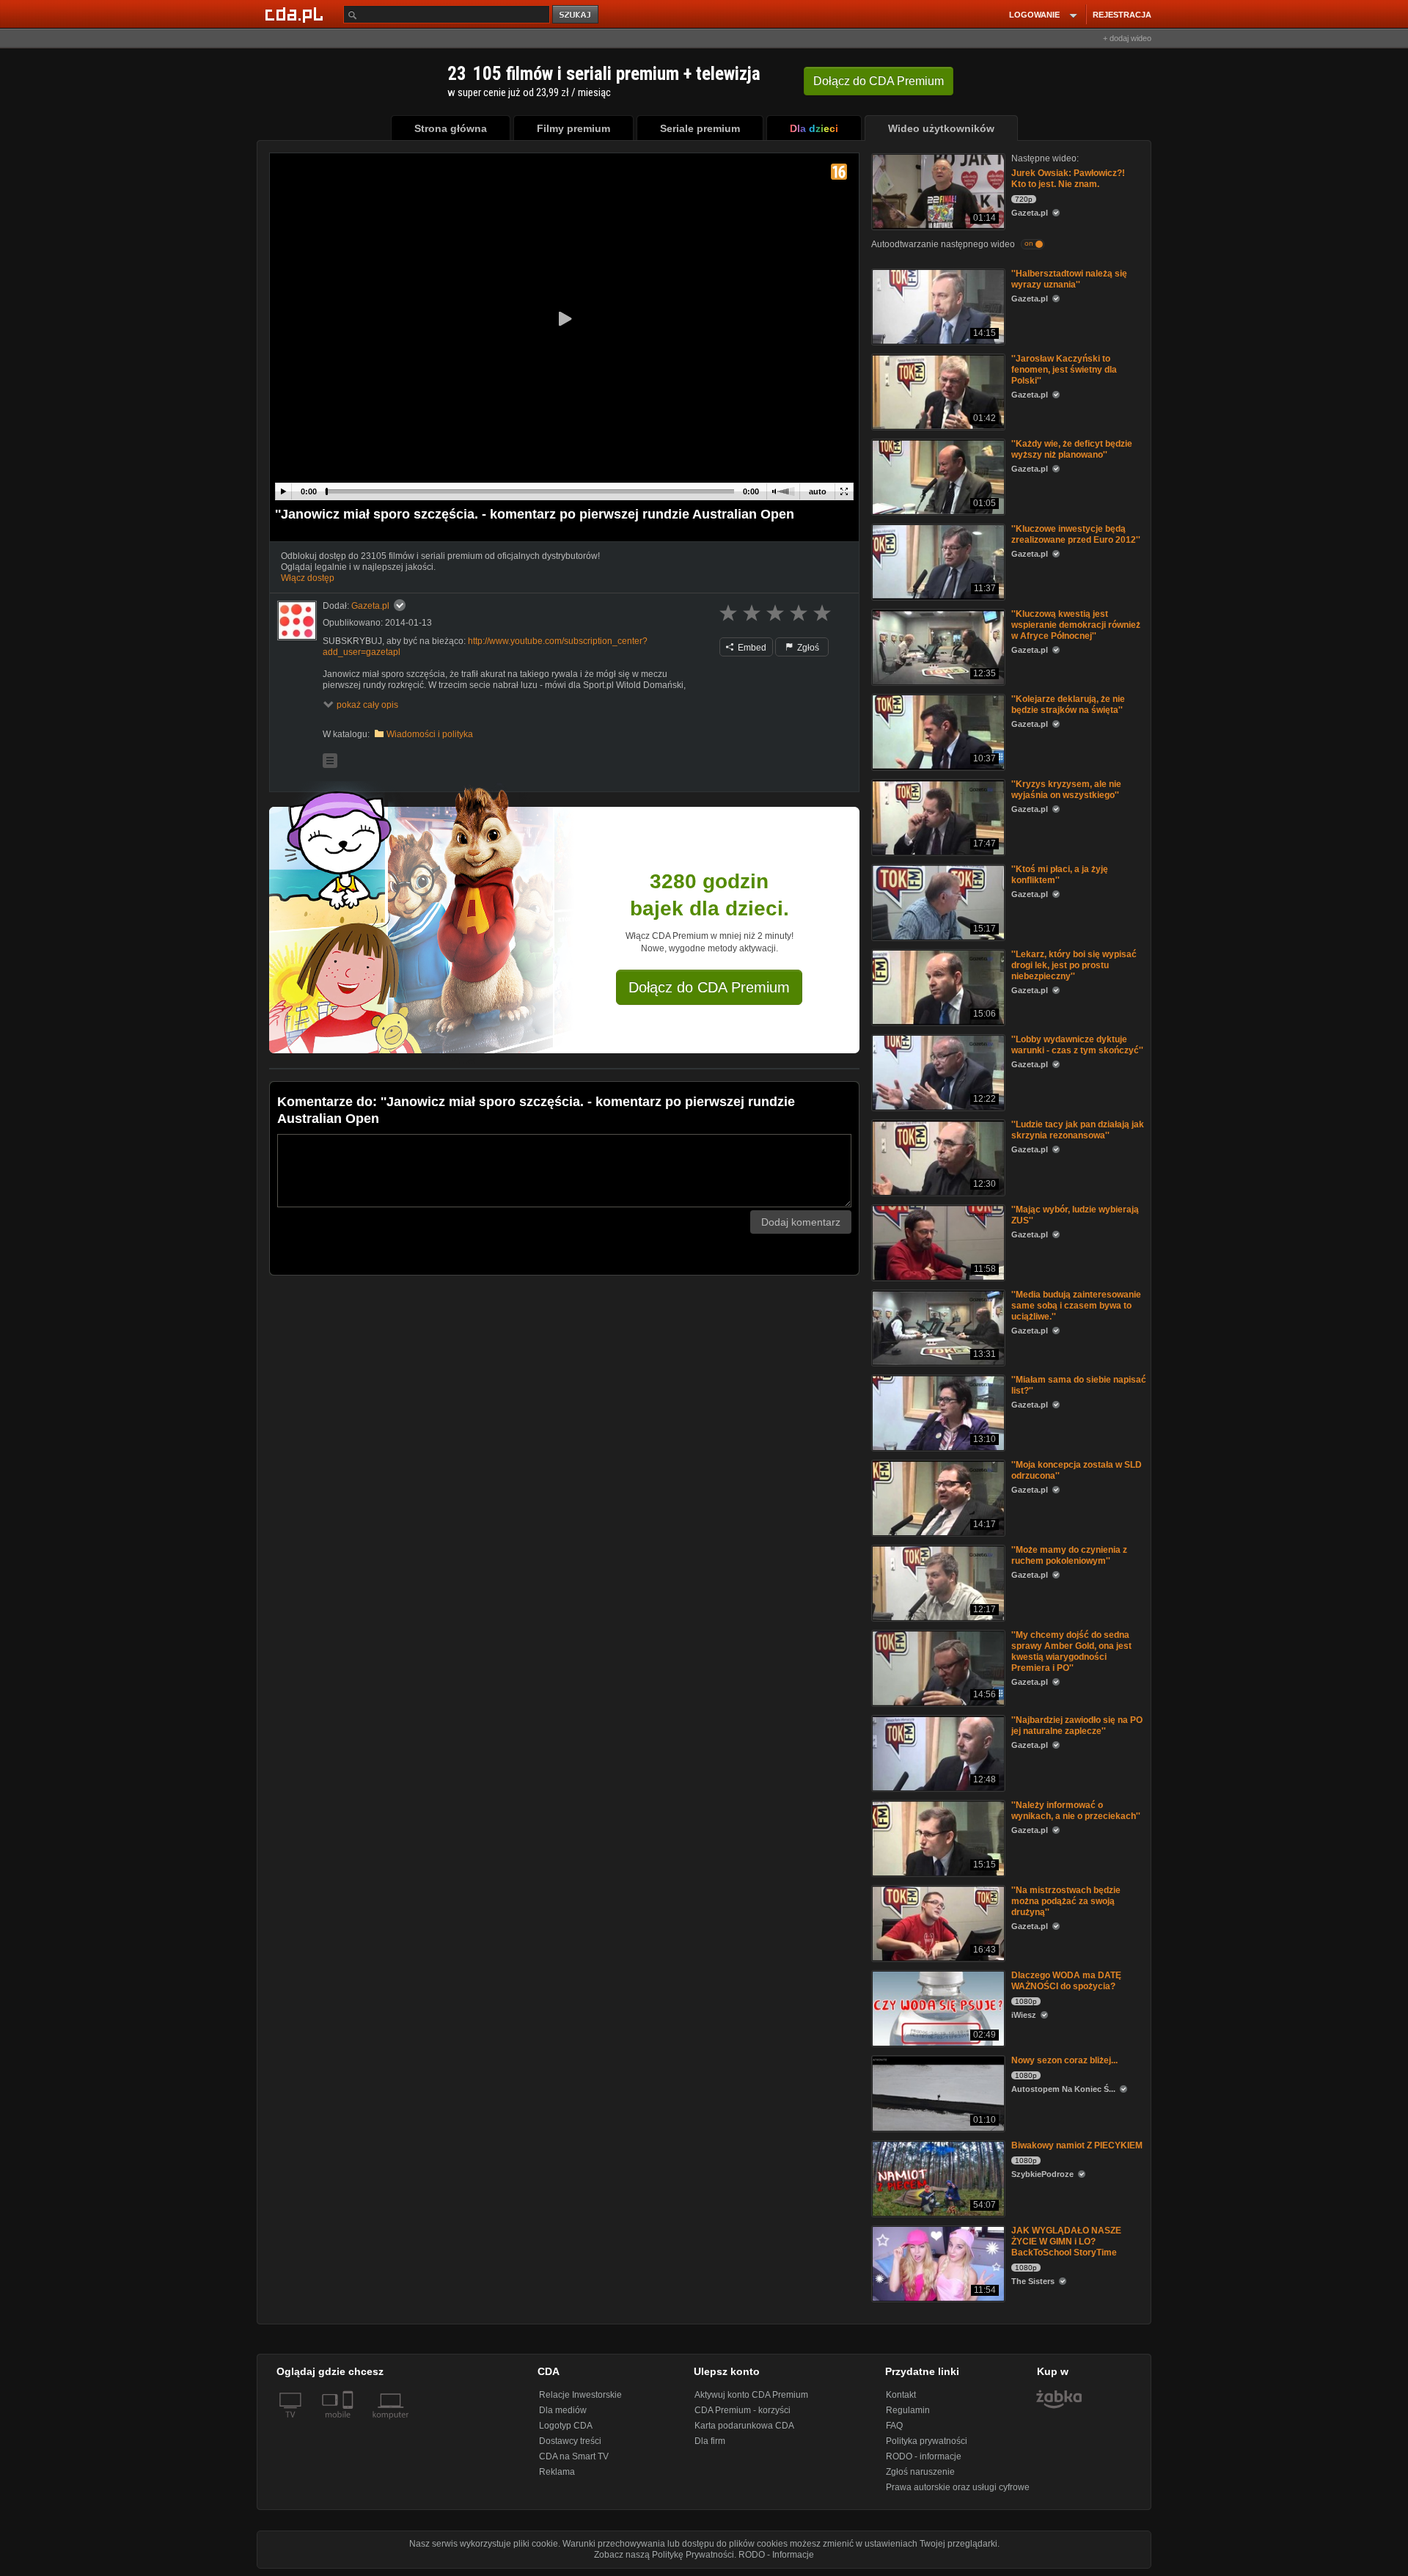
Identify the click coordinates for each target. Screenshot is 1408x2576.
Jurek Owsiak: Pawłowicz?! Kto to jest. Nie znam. (1068, 179)
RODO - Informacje (776, 2555)
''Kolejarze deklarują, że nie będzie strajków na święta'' (1068, 705)
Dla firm (710, 2441)
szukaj (576, 15)
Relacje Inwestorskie (580, 2395)
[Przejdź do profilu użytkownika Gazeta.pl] (297, 621)
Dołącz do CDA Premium (709, 987)
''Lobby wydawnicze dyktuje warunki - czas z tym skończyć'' (1077, 1045)
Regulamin (908, 2410)
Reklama (557, 2472)
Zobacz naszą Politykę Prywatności (664, 2555)
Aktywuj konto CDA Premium (751, 2395)
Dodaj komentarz (801, 1222)
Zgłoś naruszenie (920, 2472)
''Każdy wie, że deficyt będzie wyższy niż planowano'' (1072, 449)
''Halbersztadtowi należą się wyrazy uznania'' (1069, 279)
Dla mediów (563, 2410)
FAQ (894, 2426)
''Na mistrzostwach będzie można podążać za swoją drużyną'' (1066, 1901)
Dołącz (879, 81)
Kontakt (901, 2395)
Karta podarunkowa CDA (744, 2426)
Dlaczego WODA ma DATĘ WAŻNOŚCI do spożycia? (1066, 1981)
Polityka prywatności (927, 2441)
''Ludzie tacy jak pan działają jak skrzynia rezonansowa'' (1078, 1130)
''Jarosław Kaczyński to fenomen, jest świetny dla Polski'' (1064, 370)
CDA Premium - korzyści (742, 2410)
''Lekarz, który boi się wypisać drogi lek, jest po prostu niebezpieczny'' (1074, 965)
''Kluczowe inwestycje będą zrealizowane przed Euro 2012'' (1076, 534)
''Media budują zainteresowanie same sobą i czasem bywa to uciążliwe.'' (1076, 1306)
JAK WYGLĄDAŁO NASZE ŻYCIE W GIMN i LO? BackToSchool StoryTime (1066, 2242)
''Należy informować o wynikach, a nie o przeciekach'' (1076, 1811)
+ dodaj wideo (1127, 38)
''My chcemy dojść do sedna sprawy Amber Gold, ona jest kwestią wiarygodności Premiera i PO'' (1071, 1651)
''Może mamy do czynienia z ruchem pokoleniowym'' (1069, 1555)
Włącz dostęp (308, 578)
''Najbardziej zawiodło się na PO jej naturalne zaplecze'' (1077, 1726)
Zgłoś (807, 648)
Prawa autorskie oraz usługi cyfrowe (958, 2487)
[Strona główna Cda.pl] (296, 14)
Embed (751, 648)
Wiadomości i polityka (430, 734)
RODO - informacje (924, 2456)
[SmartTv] (349, 2423)
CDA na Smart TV (574, 2456)
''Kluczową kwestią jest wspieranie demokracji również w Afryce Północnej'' (1076, 625)
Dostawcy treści (570, 2441)
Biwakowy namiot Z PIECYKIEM (1077, 2145)
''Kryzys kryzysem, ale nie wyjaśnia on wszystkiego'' (1066, 790)
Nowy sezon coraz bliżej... (1064, 2060)
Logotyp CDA (566, 2426)
